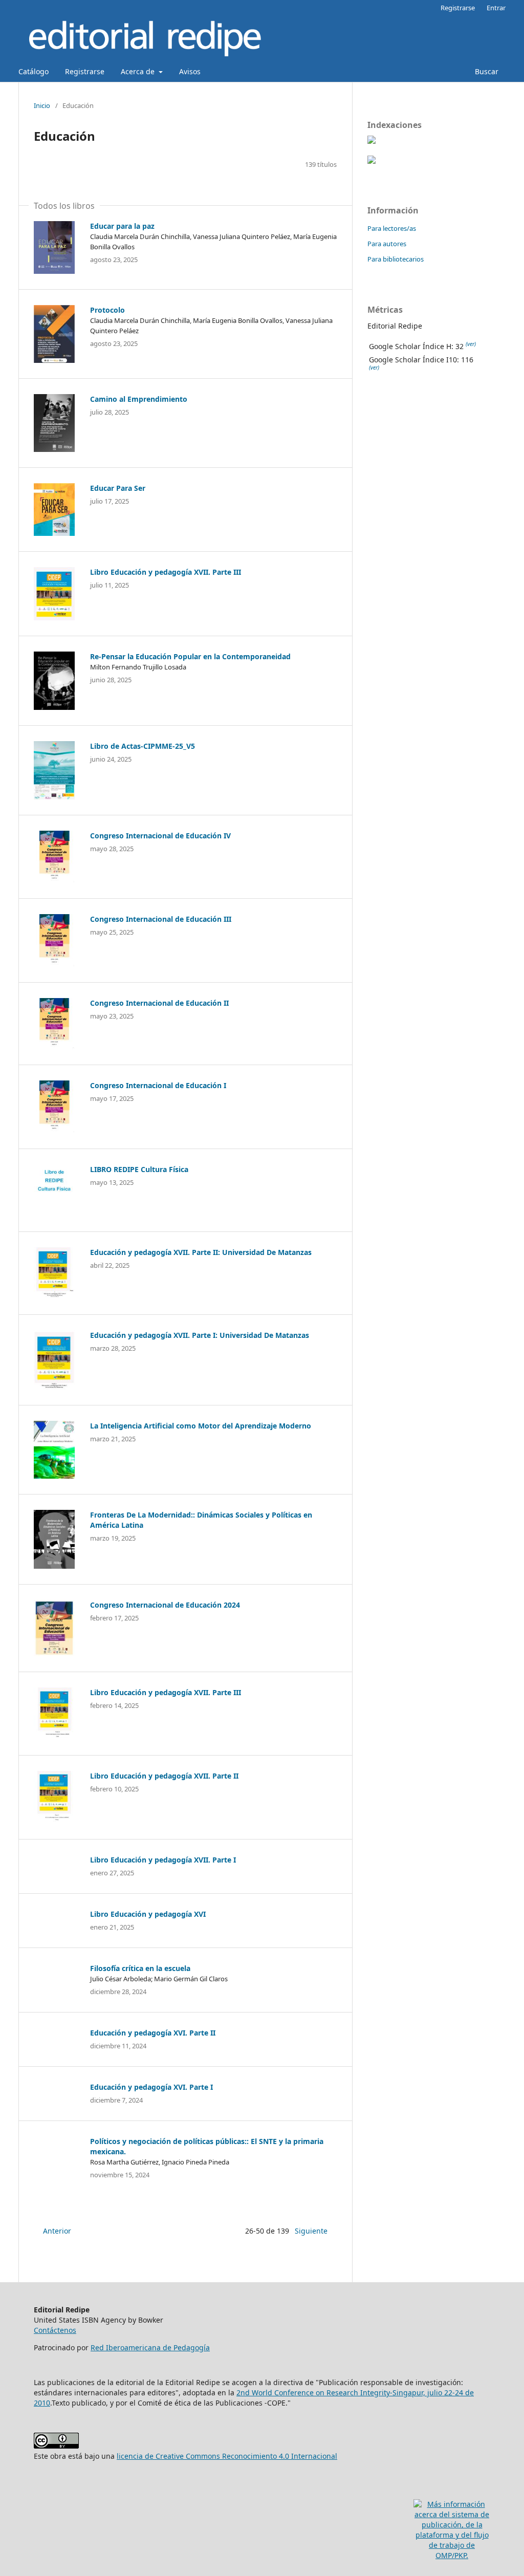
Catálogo (34, 71)
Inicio (42, 105)
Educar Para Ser (118, 488)
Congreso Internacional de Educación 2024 (165, 1605)
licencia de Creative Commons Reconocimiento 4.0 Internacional (227, 2456)
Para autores (387, 244)
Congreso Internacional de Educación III (161, 919)
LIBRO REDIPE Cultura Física (139, 1169)
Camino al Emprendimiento (139, 399)
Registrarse (85, 71)
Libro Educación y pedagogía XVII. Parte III (166, 572)
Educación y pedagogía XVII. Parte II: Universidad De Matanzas (201, 1252)
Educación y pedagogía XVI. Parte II (153, 2033)
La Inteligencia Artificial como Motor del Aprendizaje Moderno (201, 1426)
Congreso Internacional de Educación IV (160, 836)
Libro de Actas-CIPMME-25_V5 (143, 746)
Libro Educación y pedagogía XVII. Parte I (163, 1860)
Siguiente (311, 2231)
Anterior (57, 2231)
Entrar (496, 8)
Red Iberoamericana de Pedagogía (150, 2347)
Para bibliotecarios (396, 259)
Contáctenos (55, 2330)
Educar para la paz (122, 226)
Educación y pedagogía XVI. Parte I (151, 2087)
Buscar (486, 71)
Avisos (190, 71)
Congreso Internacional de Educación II (159, 1003)
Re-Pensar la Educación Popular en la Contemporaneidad (190, 656)
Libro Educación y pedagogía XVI (148, 1914)
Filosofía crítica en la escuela (140, 1968)
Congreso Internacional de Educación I (158, 1085)
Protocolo (107, 310)
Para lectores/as (392, 228)
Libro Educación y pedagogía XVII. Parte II (164, 1776)
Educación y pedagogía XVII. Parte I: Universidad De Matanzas (200, 1335)
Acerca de (139, 71)
